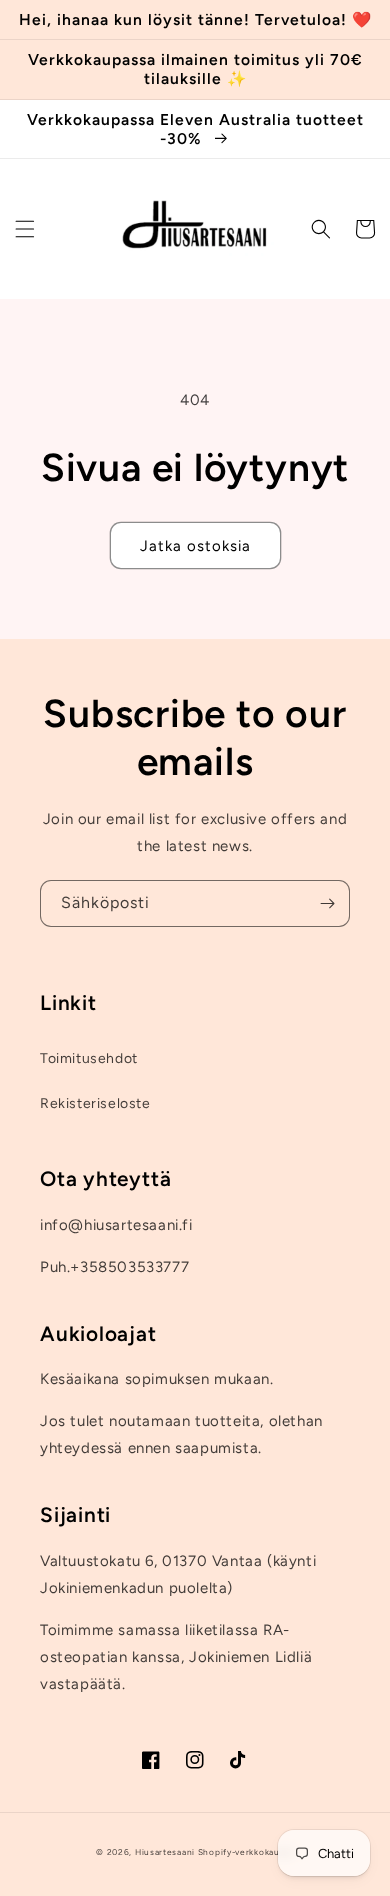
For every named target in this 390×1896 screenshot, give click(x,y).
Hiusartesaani (165, 1852)
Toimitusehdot (89, 1058)
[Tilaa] (327, 903)
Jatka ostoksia (195, 546)
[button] (25, 229)
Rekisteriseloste (95, 1103)
